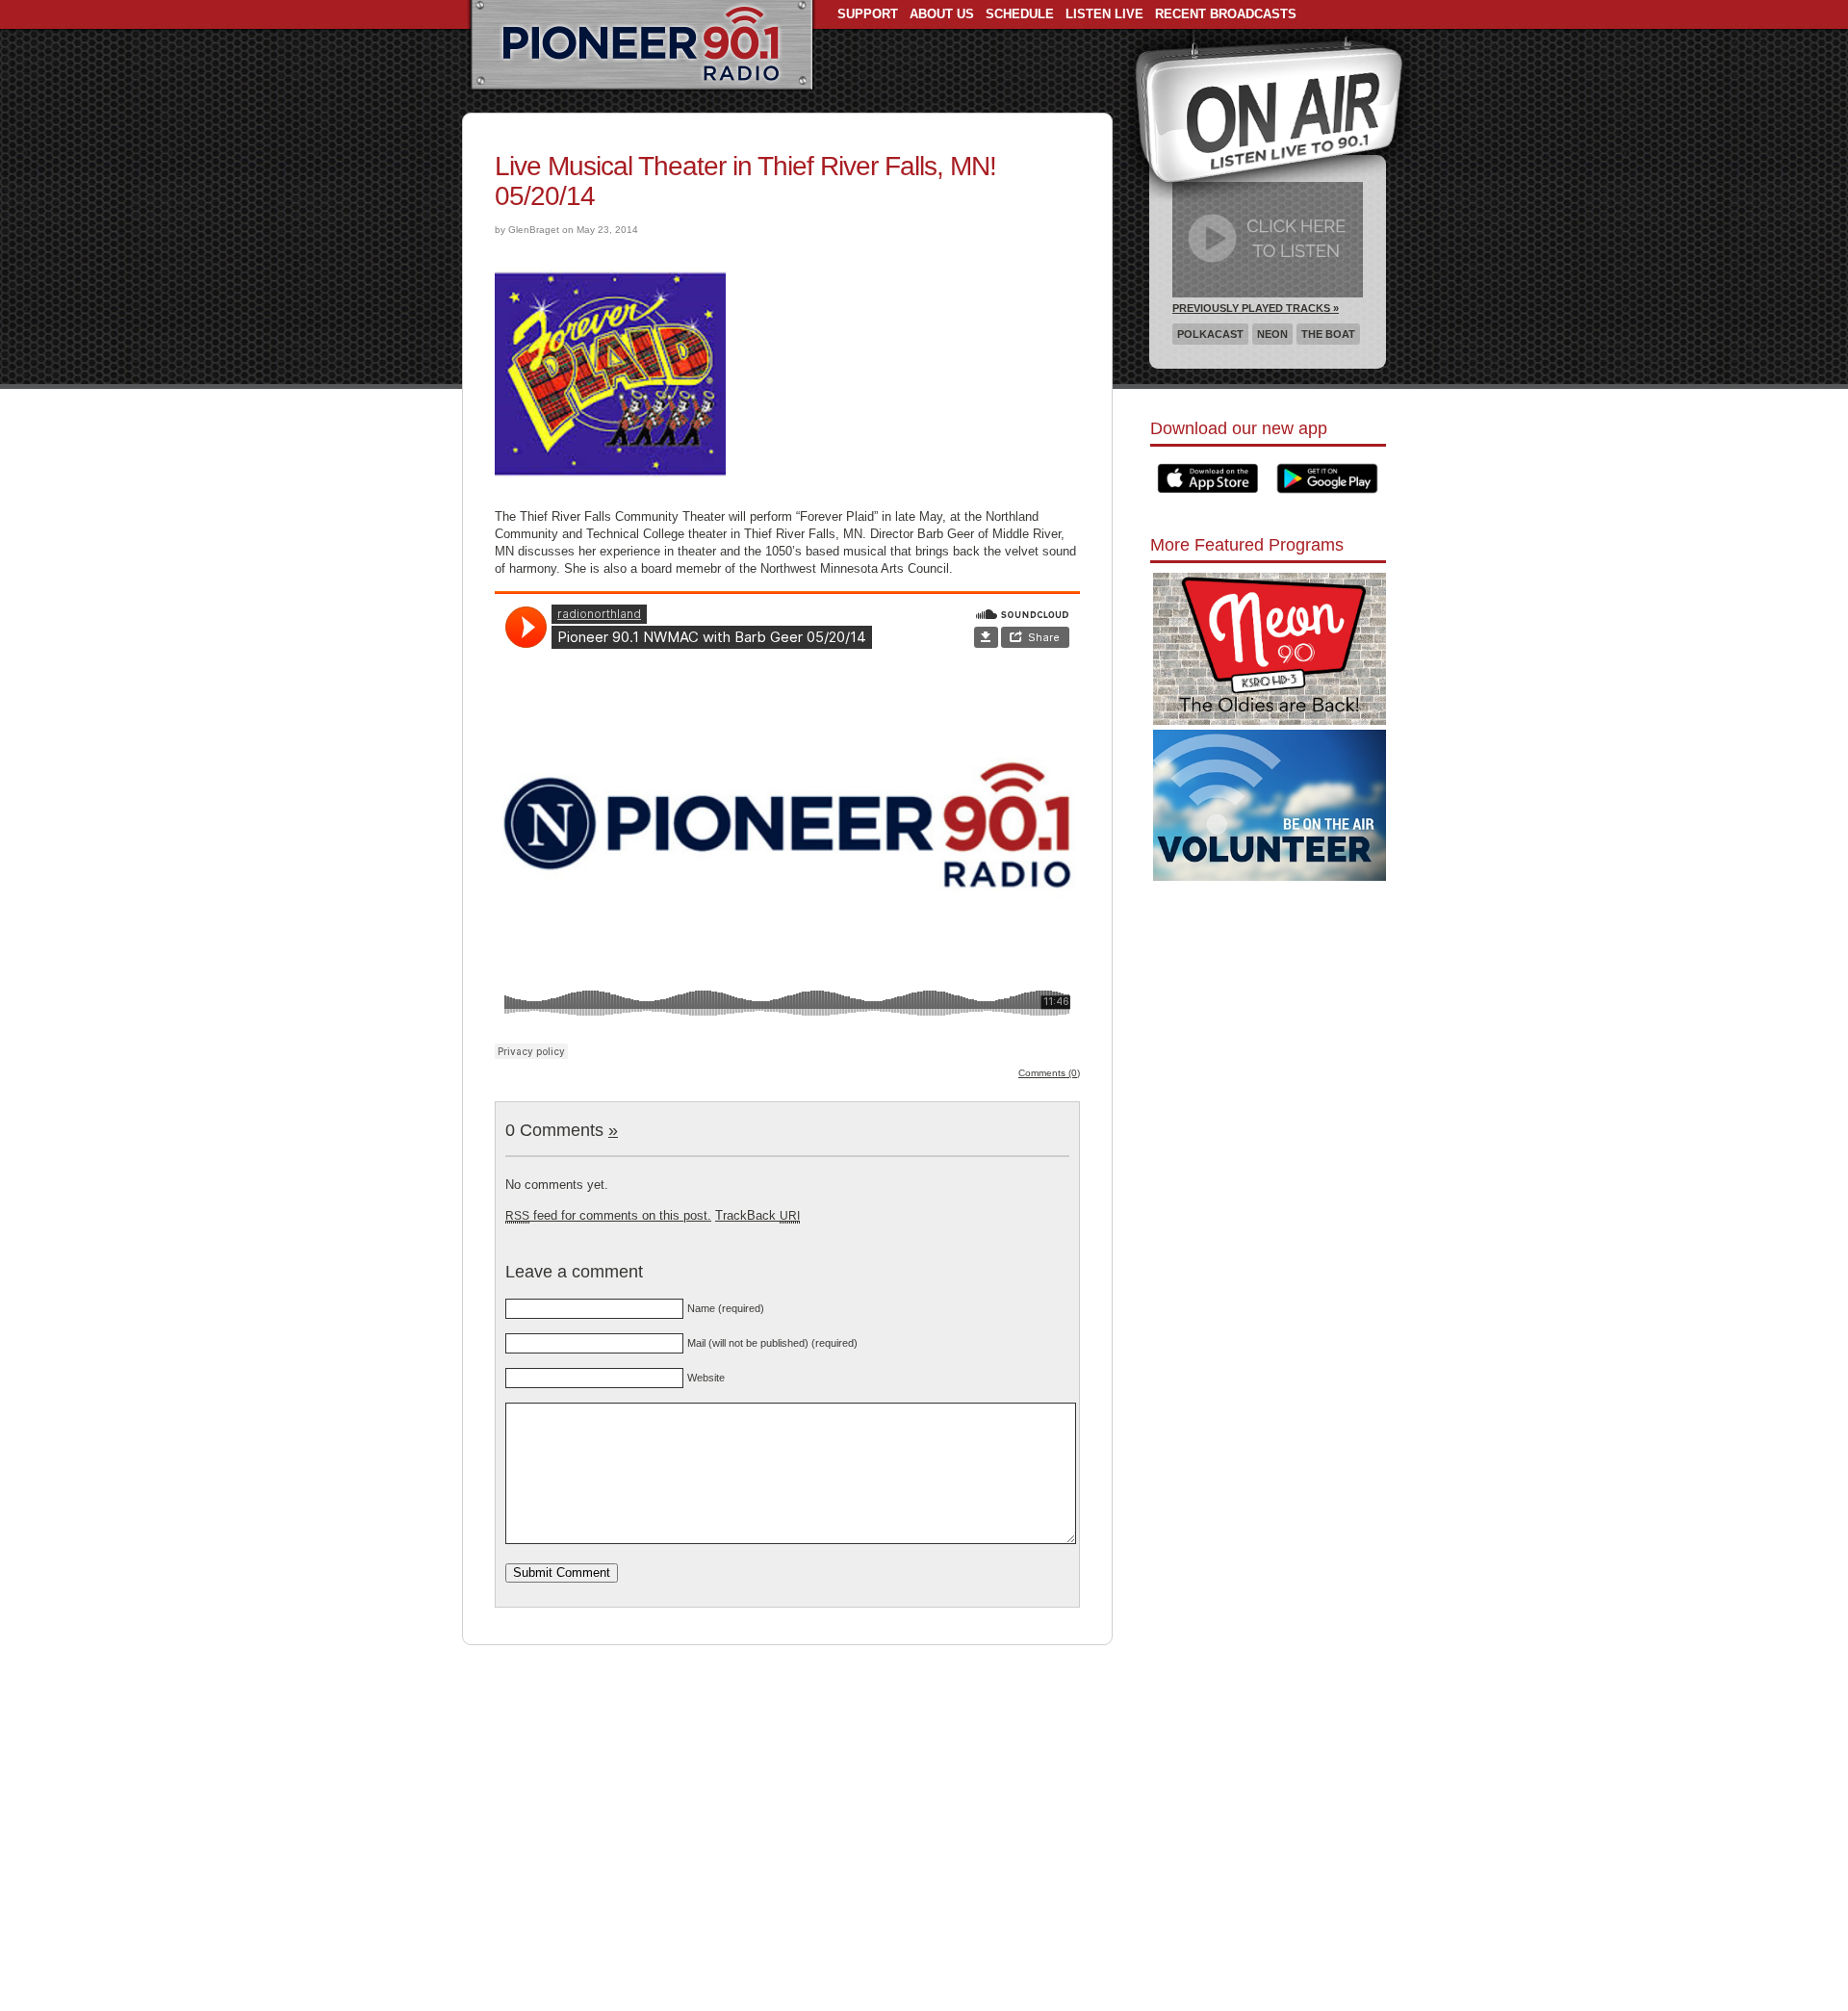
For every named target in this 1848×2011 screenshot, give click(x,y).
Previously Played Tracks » (1256, 308)
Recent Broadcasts (1226, 14)
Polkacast (1210, 334)
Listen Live (1104, 14)
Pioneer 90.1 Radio (642, 46)
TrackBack (757, 1215)
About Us (942, 14)
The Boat (1328, 334)
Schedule (1020, 14)
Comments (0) (1049, 1073)
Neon (1272, 334)
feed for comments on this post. (608, 1215)
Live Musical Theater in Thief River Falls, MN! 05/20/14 (745, 181)
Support (868, 14)
